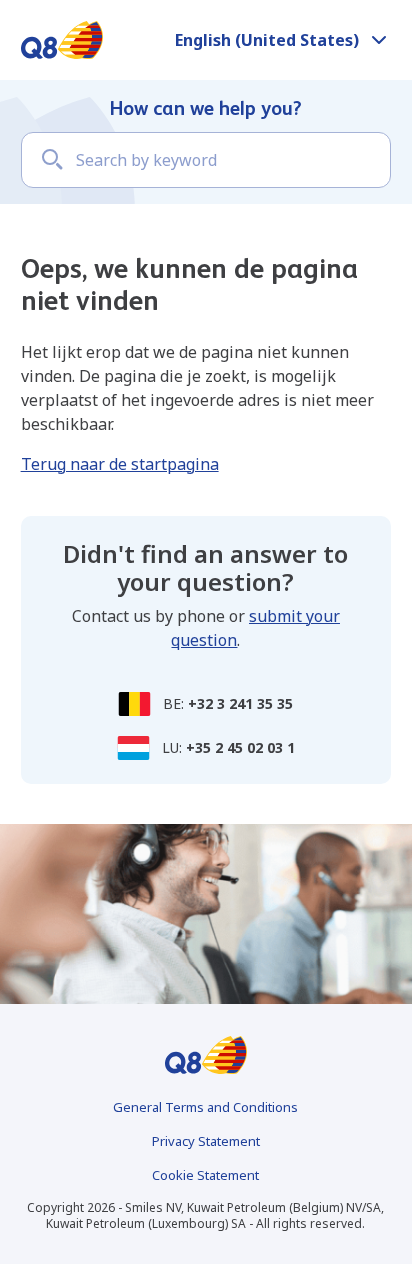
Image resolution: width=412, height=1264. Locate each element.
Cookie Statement (205, 1175)
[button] (283, 40)
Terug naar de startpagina (120, 464)
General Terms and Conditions (205, 1107)
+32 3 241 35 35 (240, 703)
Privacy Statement (206, 1141)
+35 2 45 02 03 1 (240, 747)
